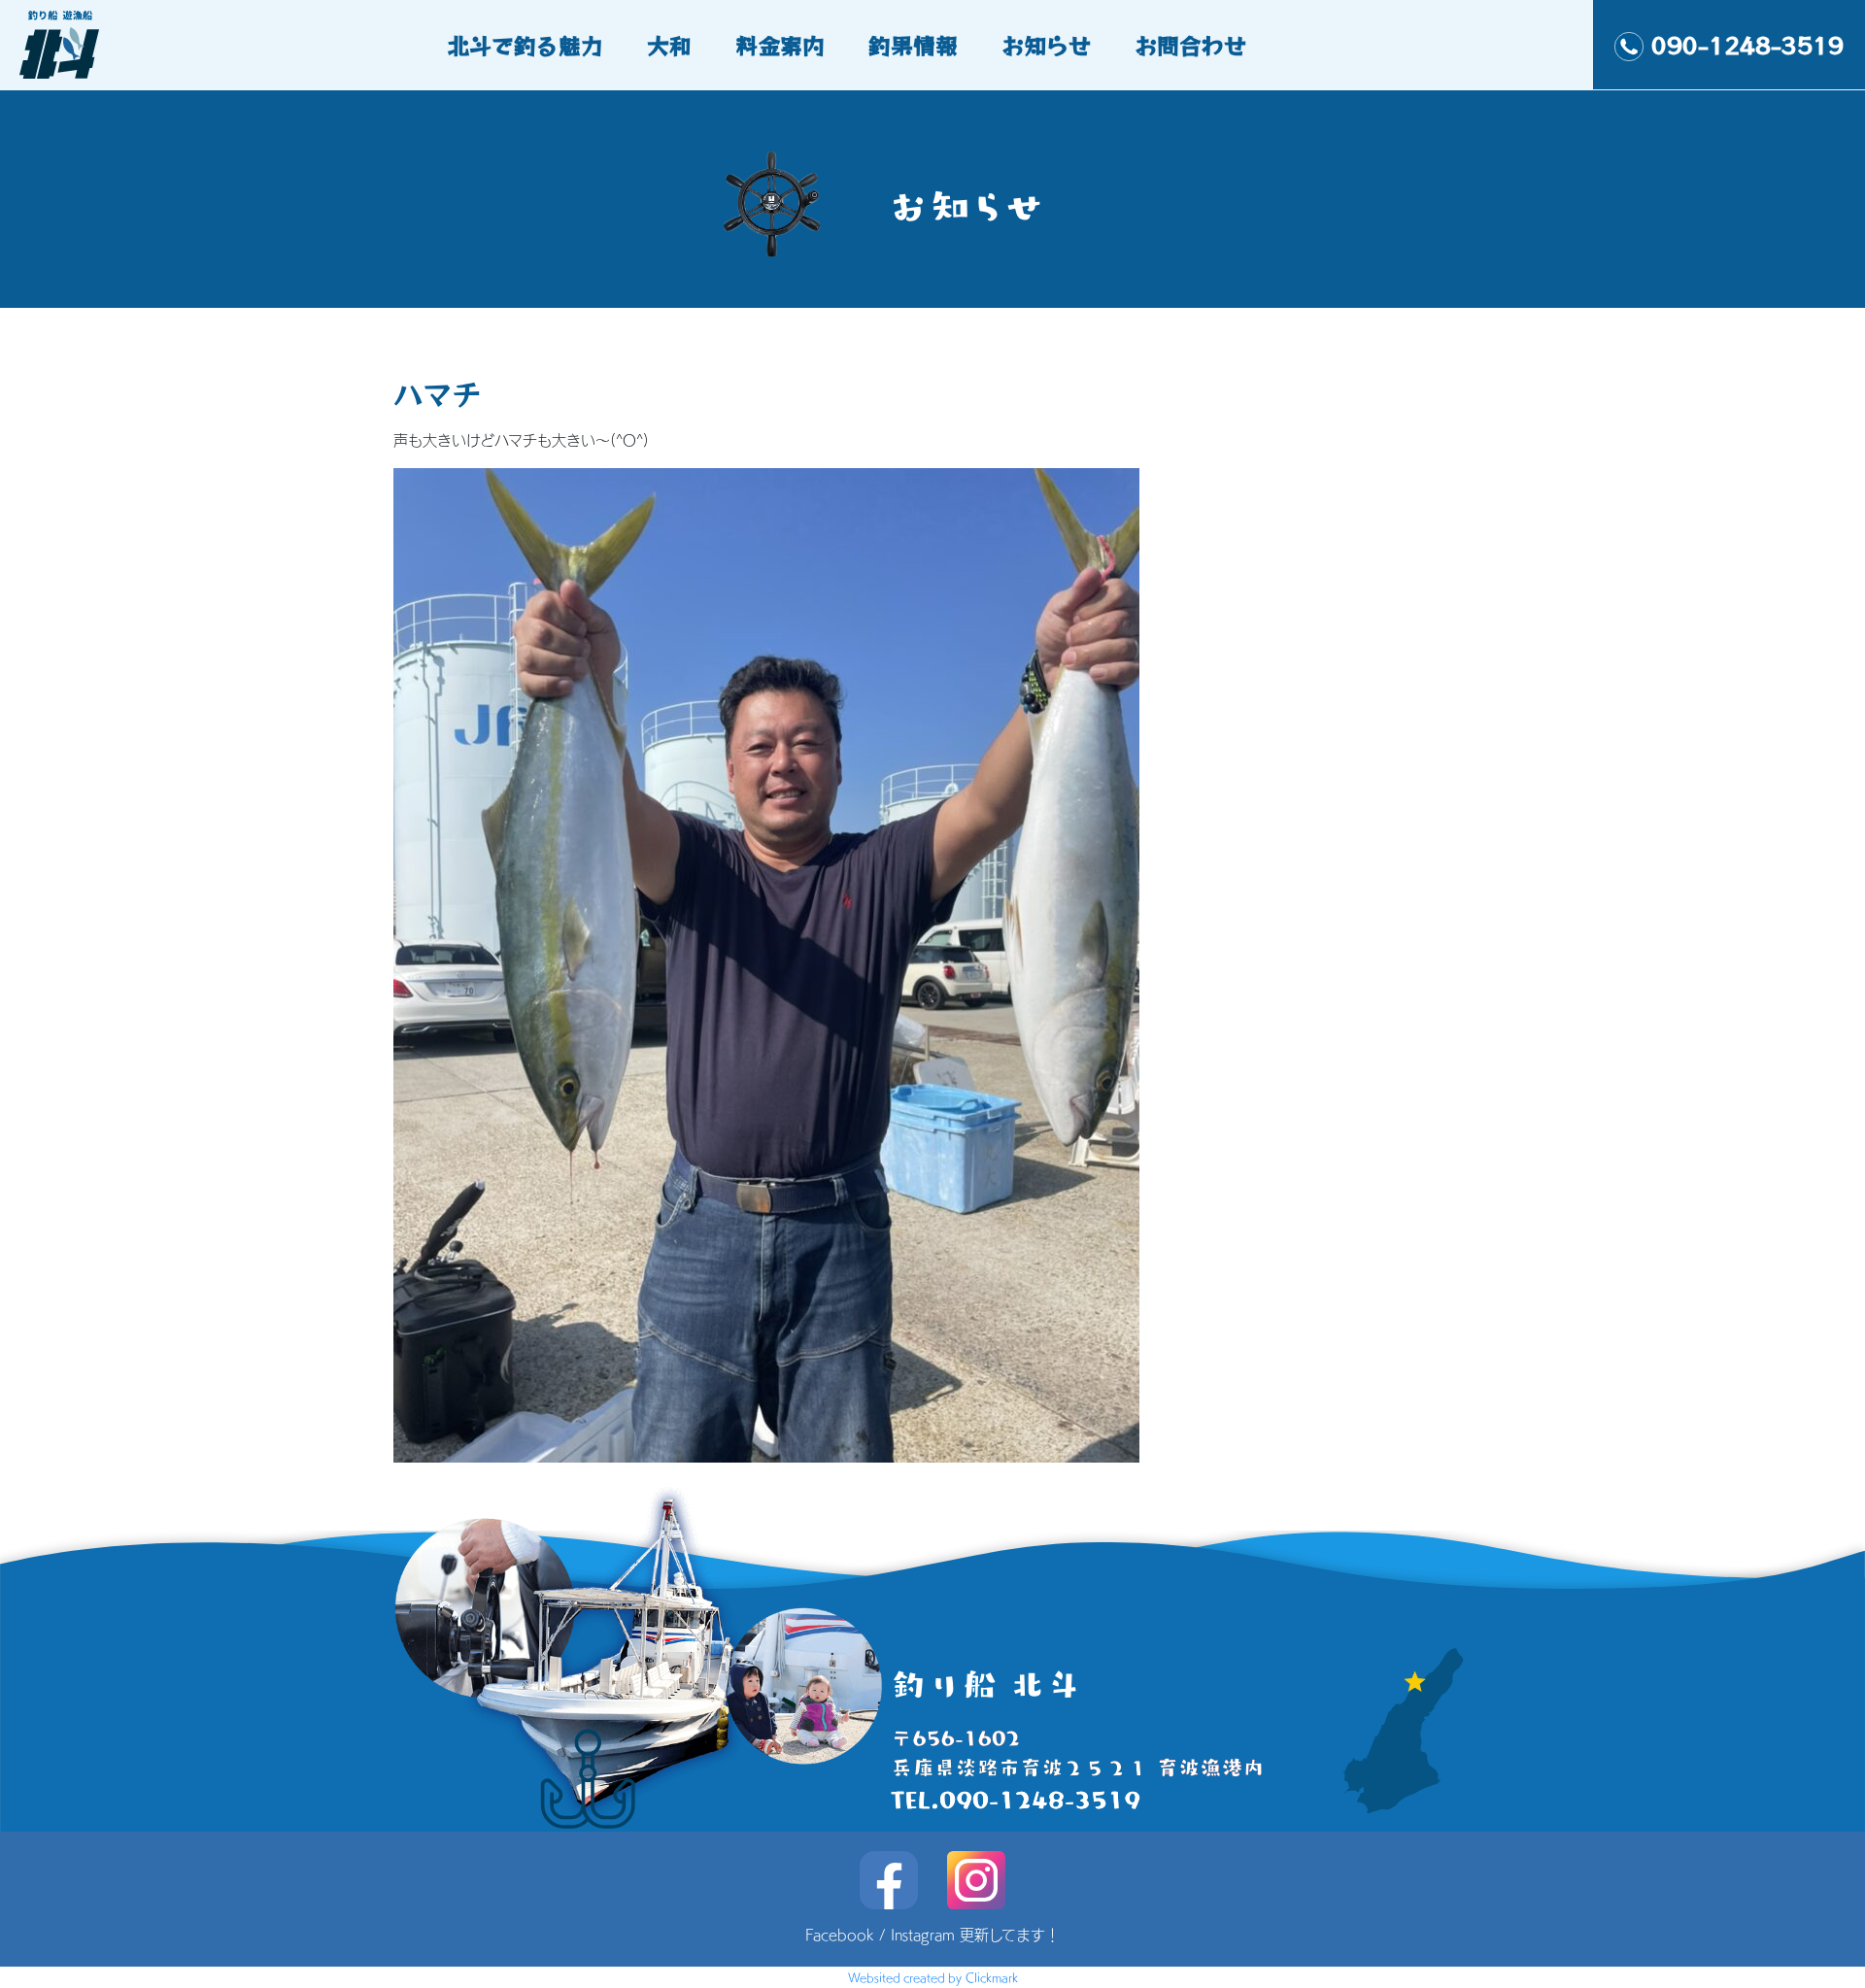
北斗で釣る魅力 (525, 45)
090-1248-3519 (1747, 45)
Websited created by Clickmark (933, 1977)
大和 (669, 45)
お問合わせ (1190, 45)
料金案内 (780, 45)
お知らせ (1046, 45)
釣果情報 (913, 45)
